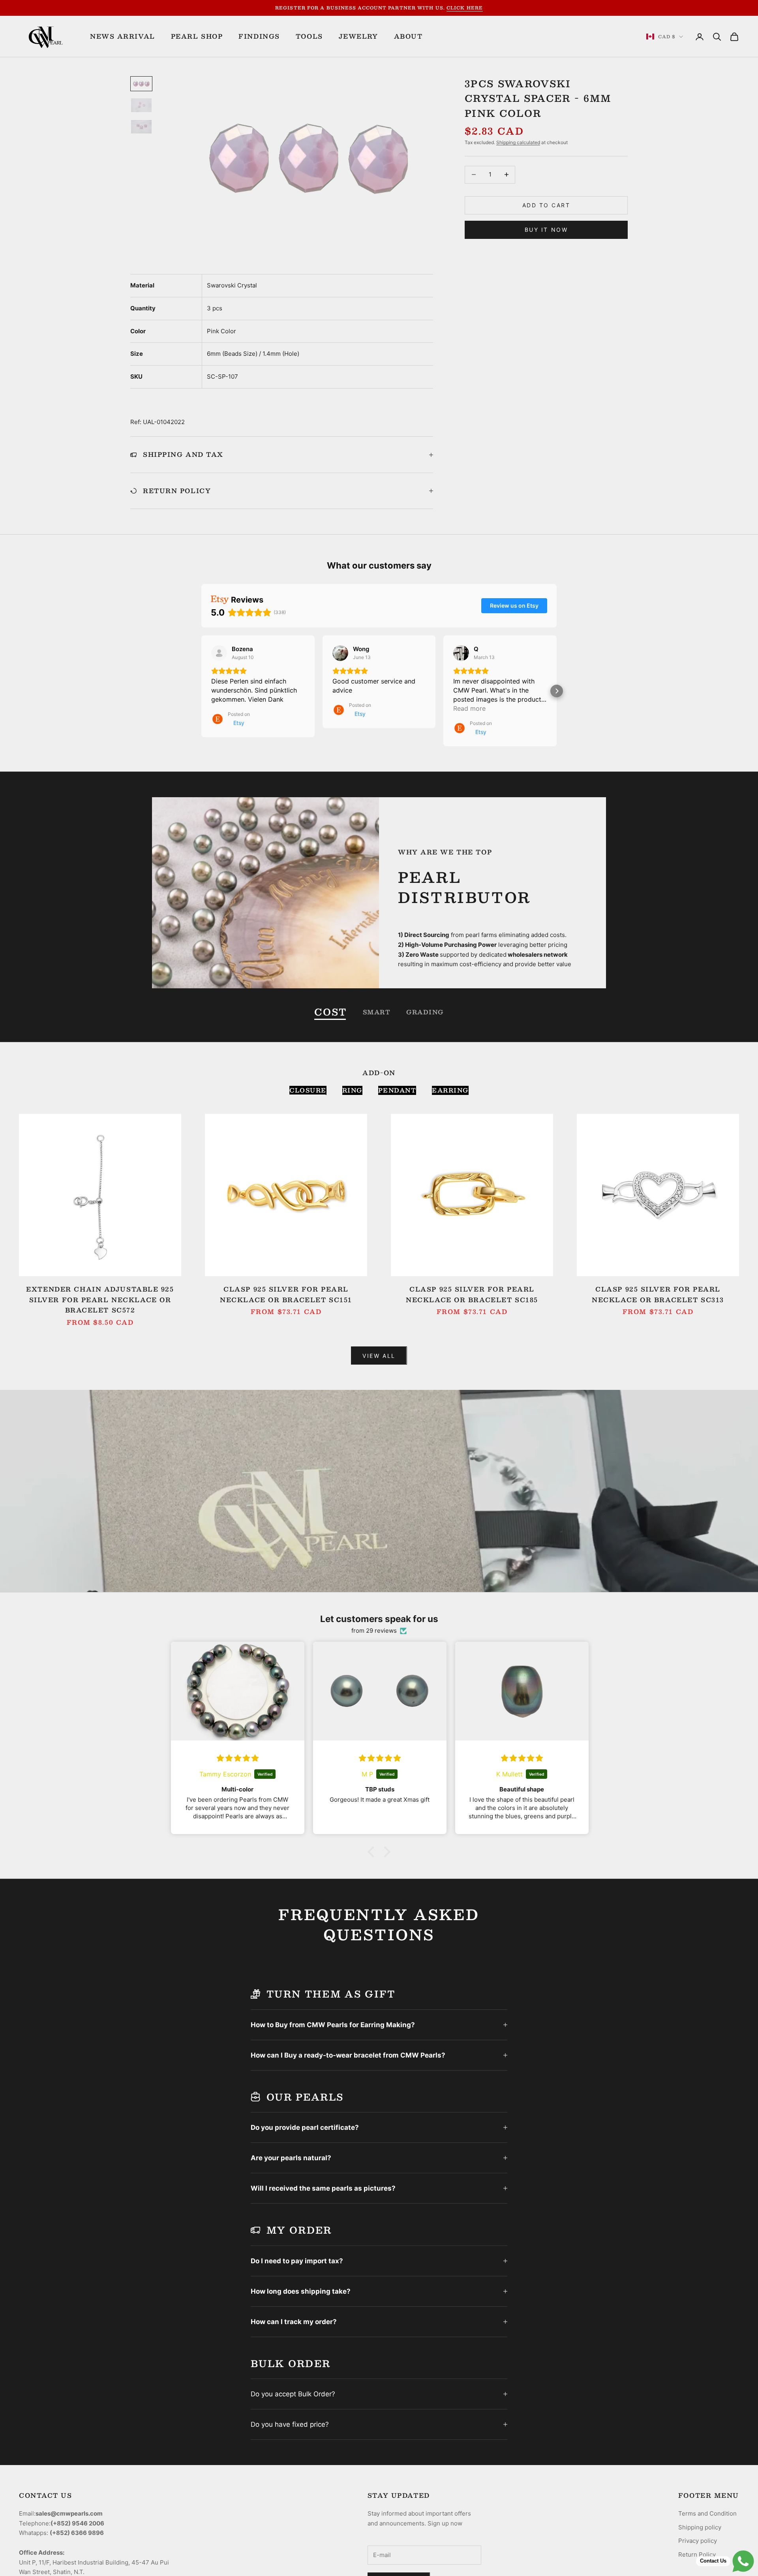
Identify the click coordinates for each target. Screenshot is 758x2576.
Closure (308, 1090)
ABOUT (408, 36)
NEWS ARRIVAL (123, 36)
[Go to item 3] (141, 127)
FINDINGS (259, 36)
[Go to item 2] (141, 105)
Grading (425, 1012)
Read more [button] (469, 708)
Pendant (397, 1090)
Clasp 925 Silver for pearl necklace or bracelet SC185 (472, 1295)
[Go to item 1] (141, 84)
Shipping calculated (518, 142)
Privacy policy (698, 2541)
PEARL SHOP (197, 36)
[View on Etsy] (219, 653)
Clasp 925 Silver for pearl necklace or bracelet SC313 (658, 1295)
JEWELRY (358, 36)
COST (330, 1012)
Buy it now (546, 230)
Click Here (465, 8)
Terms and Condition (707, 2513)
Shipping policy (700, 2527)
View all (379, 1356)
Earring (450, 1090)
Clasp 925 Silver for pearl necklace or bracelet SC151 (286, 1295)
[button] (201, 691)
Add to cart (546, 205)
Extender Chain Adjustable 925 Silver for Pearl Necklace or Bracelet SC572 (100, 1300)
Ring (352, 1090)
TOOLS (309, 36)
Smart (377, 1012)
